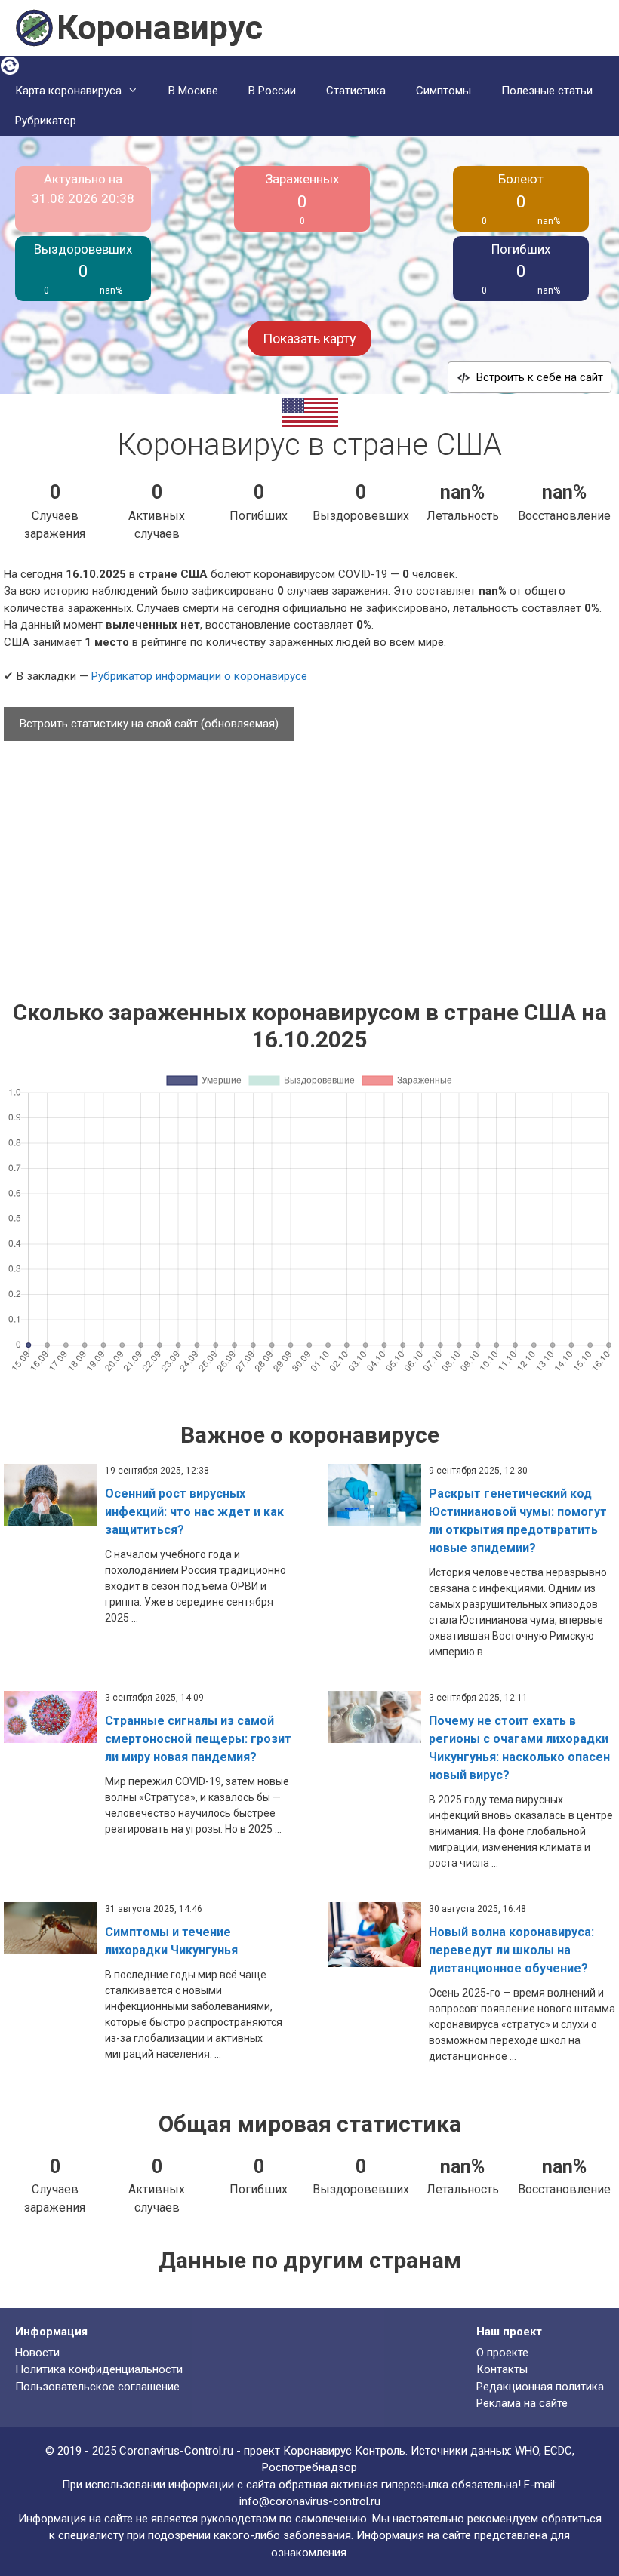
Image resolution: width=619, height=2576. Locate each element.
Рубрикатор (46, 121)
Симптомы (443, 91)
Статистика (356, 91)
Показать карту (309, 338)
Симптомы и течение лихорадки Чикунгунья (171, 1941)
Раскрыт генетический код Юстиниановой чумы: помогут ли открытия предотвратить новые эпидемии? (518, 1521)
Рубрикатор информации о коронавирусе (199, 676)
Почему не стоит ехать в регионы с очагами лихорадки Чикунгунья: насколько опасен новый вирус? (519, 1748)
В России (272, 91)
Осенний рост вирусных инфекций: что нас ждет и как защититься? (194, 1512)
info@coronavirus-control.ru (310, 2501)
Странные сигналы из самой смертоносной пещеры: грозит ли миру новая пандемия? (198, 1739)
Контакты (502, 2369)
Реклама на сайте (522, 2403)
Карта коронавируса (68, 91)
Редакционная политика (540, 2387)
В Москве (193, 91)
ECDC (558, 2451)
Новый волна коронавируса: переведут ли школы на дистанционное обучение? (511, 1950)
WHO (527, 2451)
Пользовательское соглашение (97, 2387)
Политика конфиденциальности (99, 2369)
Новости (37, 2353)
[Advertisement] (309, 863)
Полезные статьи (547, 91)
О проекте (502, 2353)
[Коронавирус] (34, 27)
